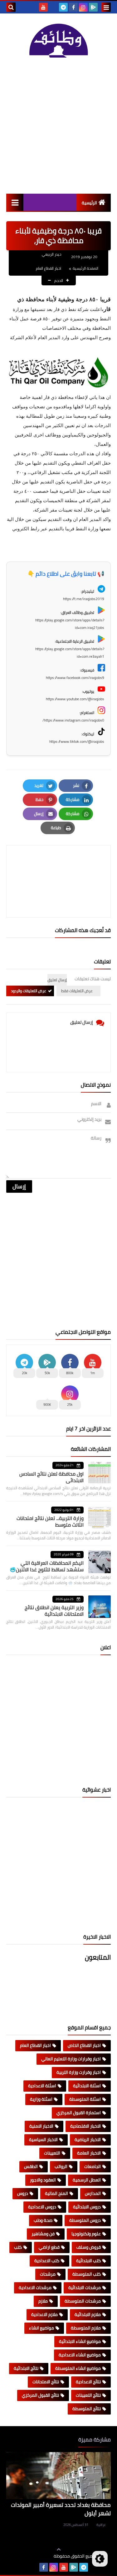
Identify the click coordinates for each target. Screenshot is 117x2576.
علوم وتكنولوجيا (86, 2234)
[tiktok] (53, 7)
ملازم (43, 2301)
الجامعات (93, 2166)
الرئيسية (89, 203)
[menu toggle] (106, 7)
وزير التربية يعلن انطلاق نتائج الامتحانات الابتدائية (54, 1611)
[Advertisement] (58, 126)
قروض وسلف (89, 2247)
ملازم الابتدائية (88, 2314)
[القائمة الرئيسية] (15, 202)
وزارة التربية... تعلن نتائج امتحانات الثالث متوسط (50, 1521)
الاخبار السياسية (43, 2140)
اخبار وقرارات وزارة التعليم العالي (71, 2059)
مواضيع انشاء (41, 2328)
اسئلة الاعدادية (42, 2086)
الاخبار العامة (89, 2153)
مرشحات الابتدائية (85, 2288)
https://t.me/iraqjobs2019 (84, 599)
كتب (18, 2247)
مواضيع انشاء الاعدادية (80, 2355)
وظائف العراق (34, 2556)
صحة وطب (43, 2220)
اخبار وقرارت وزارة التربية (79, 2072)
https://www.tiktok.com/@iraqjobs (77, 741)
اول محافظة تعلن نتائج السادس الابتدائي (51, 1477)
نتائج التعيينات (88, 2395)
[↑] (59, 2549)
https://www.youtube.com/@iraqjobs (75, 699)
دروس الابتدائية (87, 2207)
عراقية (101, 2525)
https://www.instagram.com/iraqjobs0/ (73, 720)
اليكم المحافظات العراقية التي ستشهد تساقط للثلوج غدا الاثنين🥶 (47, 1566)
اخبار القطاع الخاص (84, 2045)
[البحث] (11, 7)
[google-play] (93, 7)
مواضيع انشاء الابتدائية (80, 2341)
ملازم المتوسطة (86, 2328)
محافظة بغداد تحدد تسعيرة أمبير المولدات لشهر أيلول (61, 2509)
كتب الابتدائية (88, 2261)
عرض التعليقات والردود (29, 991)
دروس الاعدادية (42, 2207)
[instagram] (83, 7)
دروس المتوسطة (85, 2220)
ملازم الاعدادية (44, 2314)
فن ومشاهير (43, 2234)
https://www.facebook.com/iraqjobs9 (75, 678)
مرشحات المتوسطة (83, 2301)
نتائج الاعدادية (88, 2382)
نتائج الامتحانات (46, 2382)
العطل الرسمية (87, 2180)
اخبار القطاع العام (49, 268)
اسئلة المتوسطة (85, 2099)
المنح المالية (56, 2193)
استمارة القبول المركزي (79, 2113)
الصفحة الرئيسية (85, 268)
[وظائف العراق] (58, 40)
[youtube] (43, 7)
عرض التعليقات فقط (77, 991)
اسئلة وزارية (41, 2099)
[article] (58, 867)
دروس (23, 2193)
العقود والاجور (43, 2180)
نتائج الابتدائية (26, 2368)
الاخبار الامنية (41, 2126)
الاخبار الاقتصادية (85, 2126)
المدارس (93, 2193)
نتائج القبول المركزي (40, 2395)
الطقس (31, 2166)
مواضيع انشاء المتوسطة (78, 2368)
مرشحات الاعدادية (35, 2288)
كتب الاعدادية (47, 2261)
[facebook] (73, 7)
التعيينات (52, 2153)
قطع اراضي (49, 2247)
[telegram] (63, 7)
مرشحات (48, 2274)
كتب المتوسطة (87, 2274)
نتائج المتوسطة (87, 2409)
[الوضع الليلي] (100, 2559)
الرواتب (61, 2166)
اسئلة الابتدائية (87, 2086)
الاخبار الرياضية (88, 2140)
